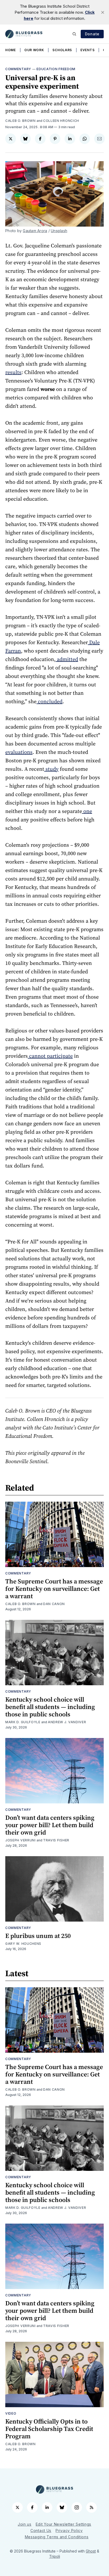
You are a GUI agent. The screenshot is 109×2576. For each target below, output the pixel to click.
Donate (92, 34)
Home (11, 50)
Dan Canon (54, 1604)
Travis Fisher (56, 1840)
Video (11, 2413)
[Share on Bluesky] (25, 139)
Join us (25, 2524)
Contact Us (41, 2530)
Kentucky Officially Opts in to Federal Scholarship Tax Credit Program (49, 2429)
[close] (103, 12)
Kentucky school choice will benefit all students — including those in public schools (50, 1707)
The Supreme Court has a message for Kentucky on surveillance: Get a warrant (54, 1589)
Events (87, 50)
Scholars (62, 50)
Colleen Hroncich (61, 121)
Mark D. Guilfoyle (23, 1722)
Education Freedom (56, 69)
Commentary (18, 69)
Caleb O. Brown (21, 121)
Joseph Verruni (21, 1840)
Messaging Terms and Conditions (57, 2537)
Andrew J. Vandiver (67, 1722)
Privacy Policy (69, 2530)
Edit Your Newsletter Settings (63, 2524)
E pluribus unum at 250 (38, 1936)
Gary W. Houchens (23, 1944)
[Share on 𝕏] (11, 139)
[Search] (74, 34)
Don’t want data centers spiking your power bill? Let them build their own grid (50, 1825)
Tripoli (55, 2556)
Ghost (91, 2551)
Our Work (34, 50)
